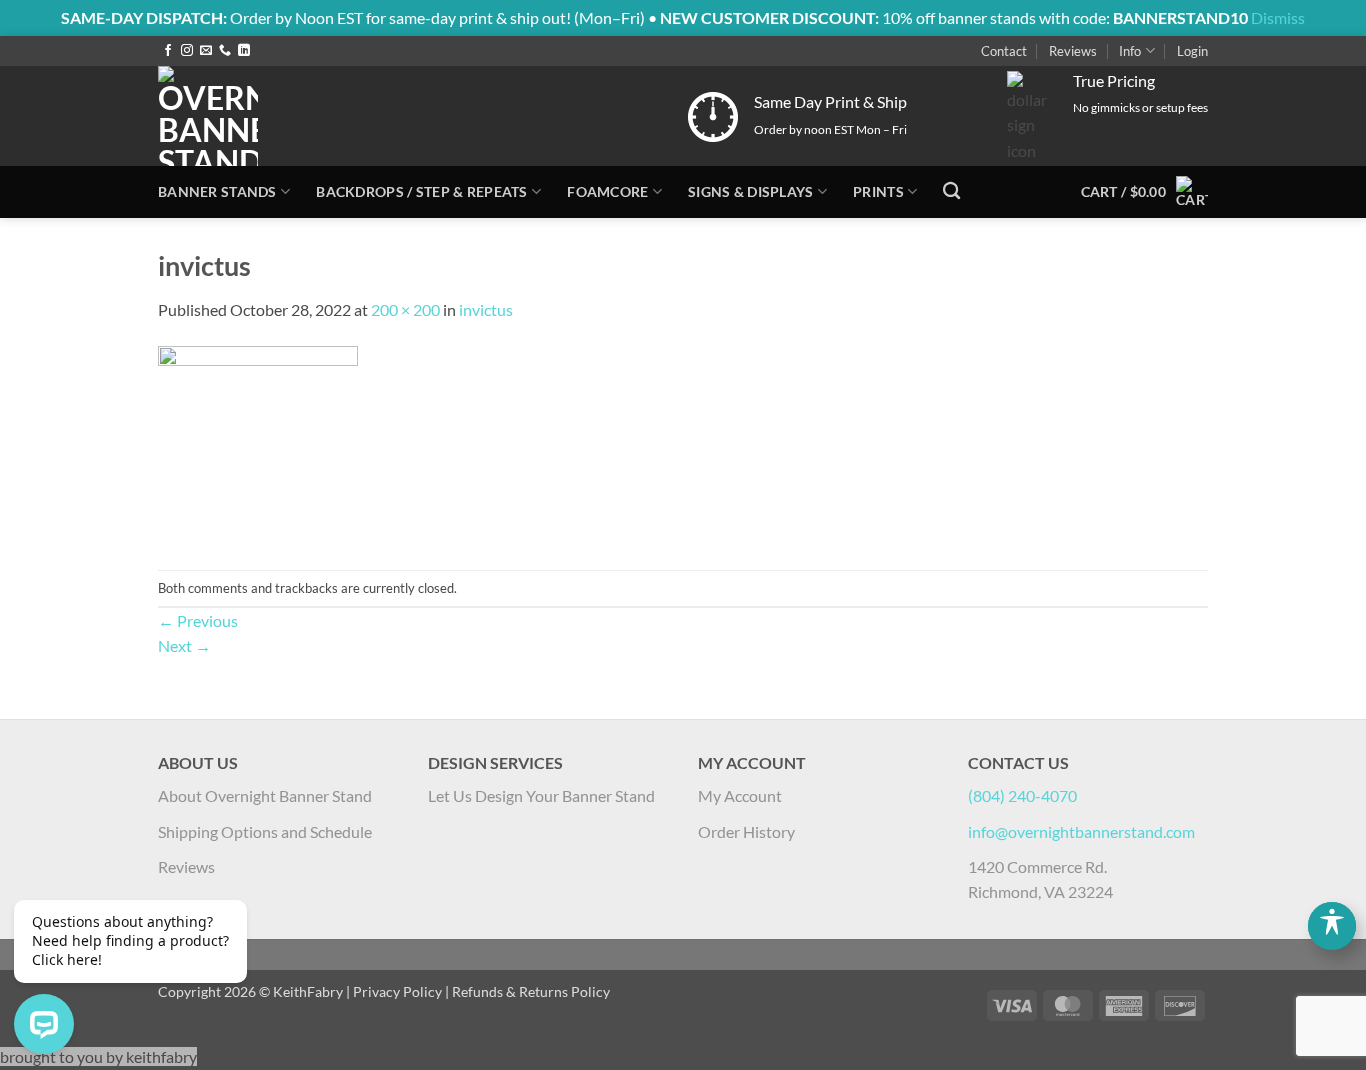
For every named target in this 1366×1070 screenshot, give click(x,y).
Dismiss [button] (1278, 17)
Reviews (1073, 51)
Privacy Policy (397, 991)
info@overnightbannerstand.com (1081, 831)
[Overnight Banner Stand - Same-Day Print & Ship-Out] (348, 116)
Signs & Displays (751, 191)
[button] (1192, 51)
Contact (1004, 51)
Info (1130, 51)
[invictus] (258, 443)
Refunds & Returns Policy (531, 991)
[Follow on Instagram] (187, 51)
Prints (878, 191)
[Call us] (225, 51)
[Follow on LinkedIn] (244, 51)
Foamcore (607, 191)
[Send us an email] (206, 51)
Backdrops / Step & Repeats (422, 191)
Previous (198, 620)
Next (184, 645)
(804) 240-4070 (1022, 795)
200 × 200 (405, 309)
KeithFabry (308, 991)
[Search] (951, 191)
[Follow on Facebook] (168, 51)
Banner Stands (217, 191)
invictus (486, 309)
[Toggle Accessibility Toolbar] (1332, 926)
